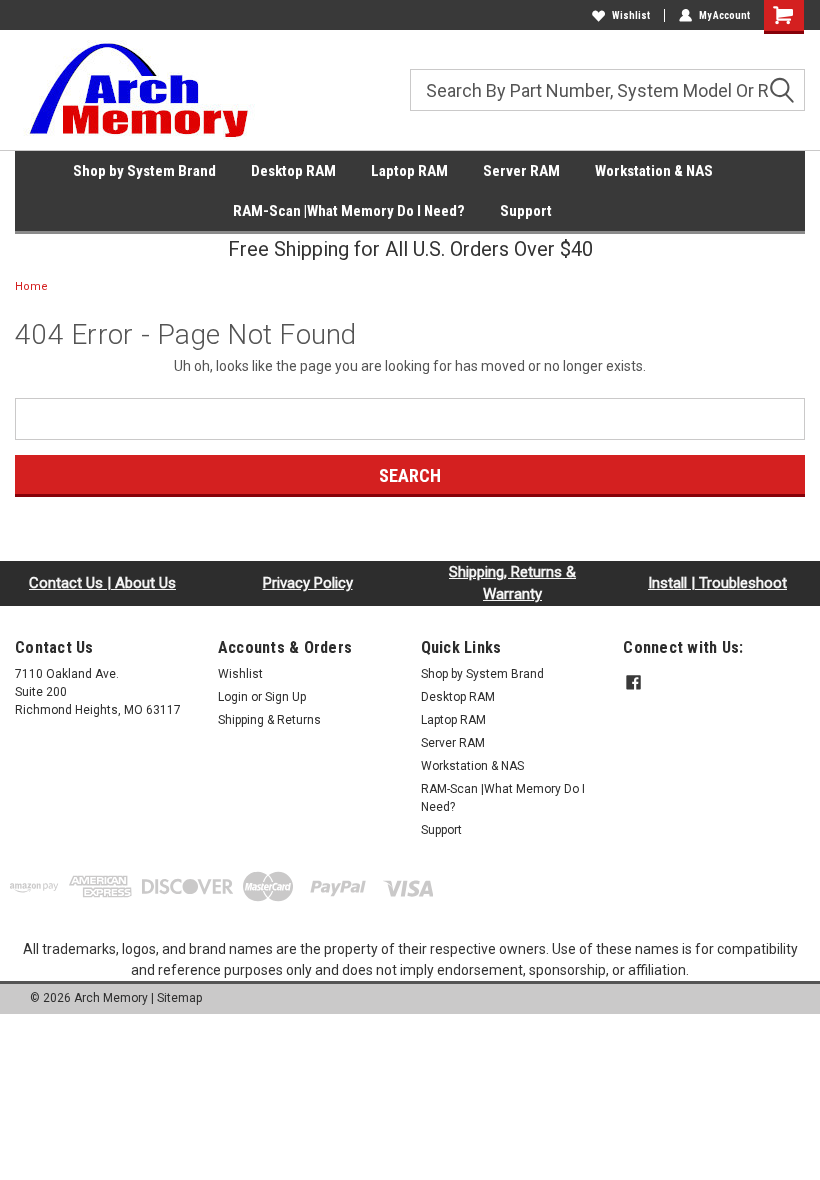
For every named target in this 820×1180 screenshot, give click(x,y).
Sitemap (179, 998)
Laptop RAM (409, 171)
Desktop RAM (293, 171)
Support (526, 211)
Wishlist (631, 15)
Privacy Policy (308, 583)
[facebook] (633, 682)
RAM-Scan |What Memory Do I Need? (349, 211)
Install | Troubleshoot (717, 583)
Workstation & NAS (654, 171)
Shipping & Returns (269, 720)
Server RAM (521, 171)
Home (31, 286)
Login (233, 697)
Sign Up (285, 697)
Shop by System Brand (144, 171)
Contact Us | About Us (102, 583)
